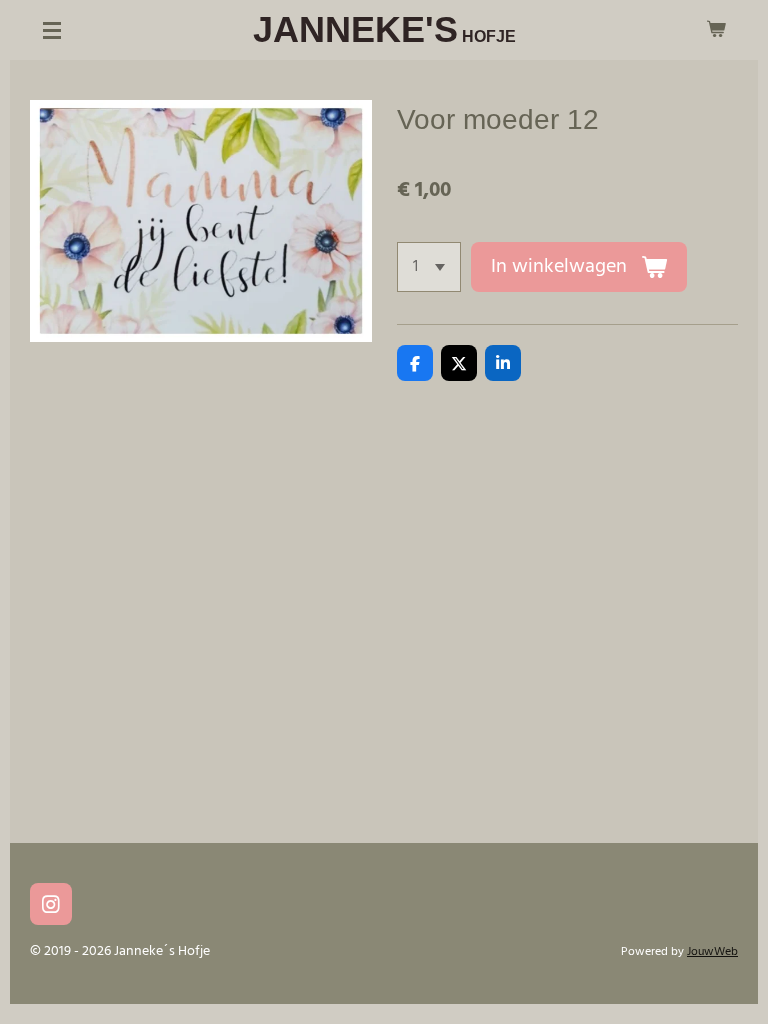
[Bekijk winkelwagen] (716, 30)
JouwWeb (712, 952)
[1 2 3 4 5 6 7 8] (429, 267)
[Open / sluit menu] (52, 30)
